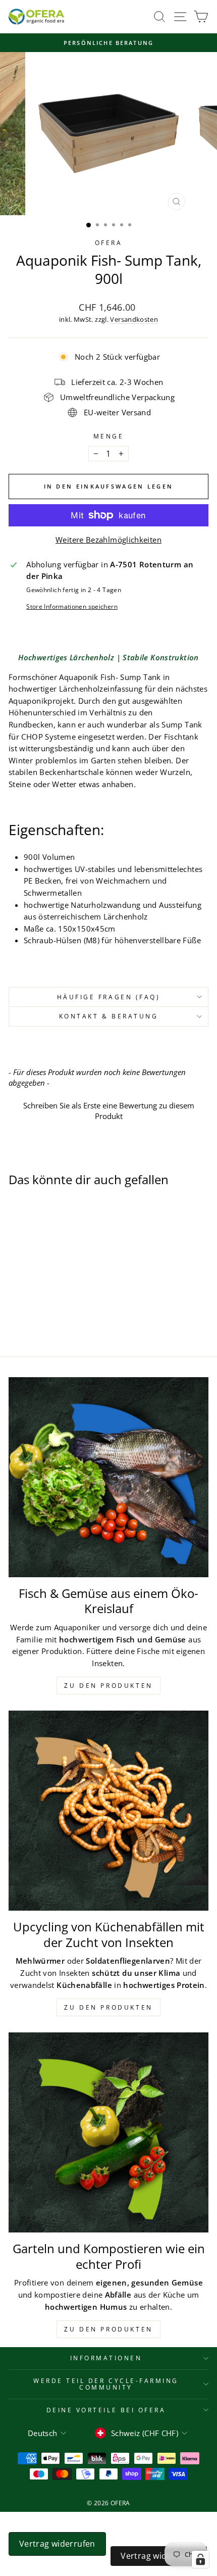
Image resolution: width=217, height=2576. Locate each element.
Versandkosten (134, 320)
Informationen (106, 2358)
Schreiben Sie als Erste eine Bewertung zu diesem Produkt (109, 1111)
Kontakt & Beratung (109, 1016)
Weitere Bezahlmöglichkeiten (108, 540)
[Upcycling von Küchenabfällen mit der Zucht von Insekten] (108, 1811)
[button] (108, 1110)
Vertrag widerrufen (57, 2544)
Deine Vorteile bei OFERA (106, 2410)
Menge (109, 436)
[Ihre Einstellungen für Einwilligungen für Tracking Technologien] (200, 2559)
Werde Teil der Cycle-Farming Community (106, 2384)
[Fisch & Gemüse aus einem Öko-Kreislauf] (108, 1477)
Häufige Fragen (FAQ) (109, 997)
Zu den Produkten (108, 1686)
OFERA (109, 242)
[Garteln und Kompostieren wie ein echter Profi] (108, 2132)
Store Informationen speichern (72, 606)
